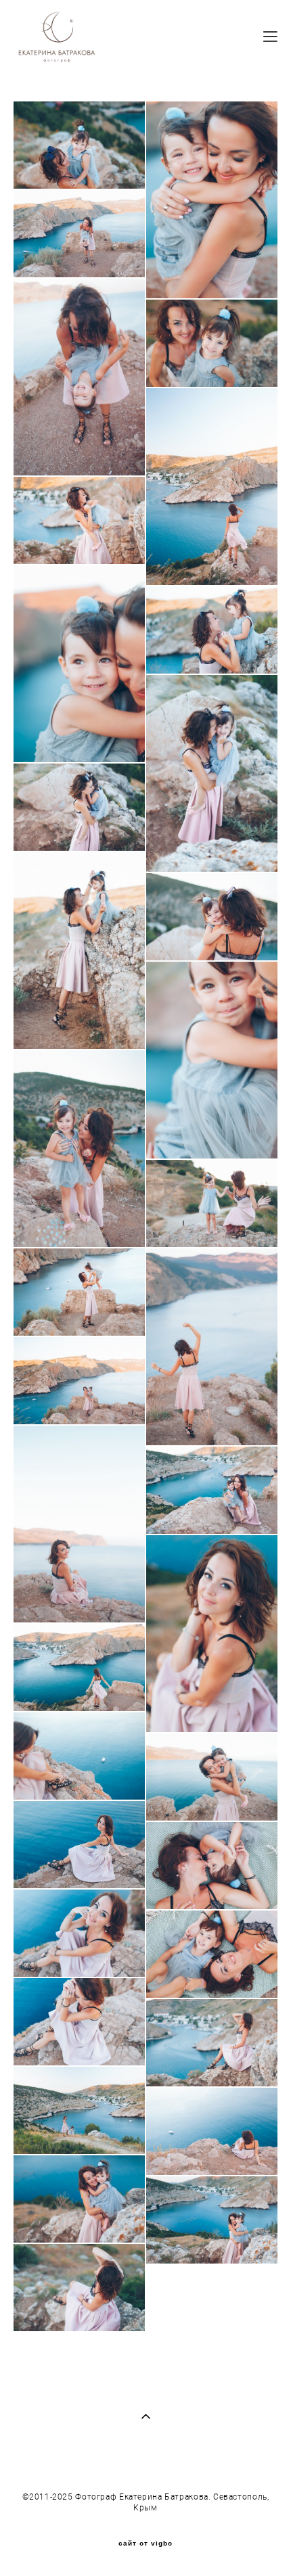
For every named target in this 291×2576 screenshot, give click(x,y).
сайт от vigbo (145, 2544)
